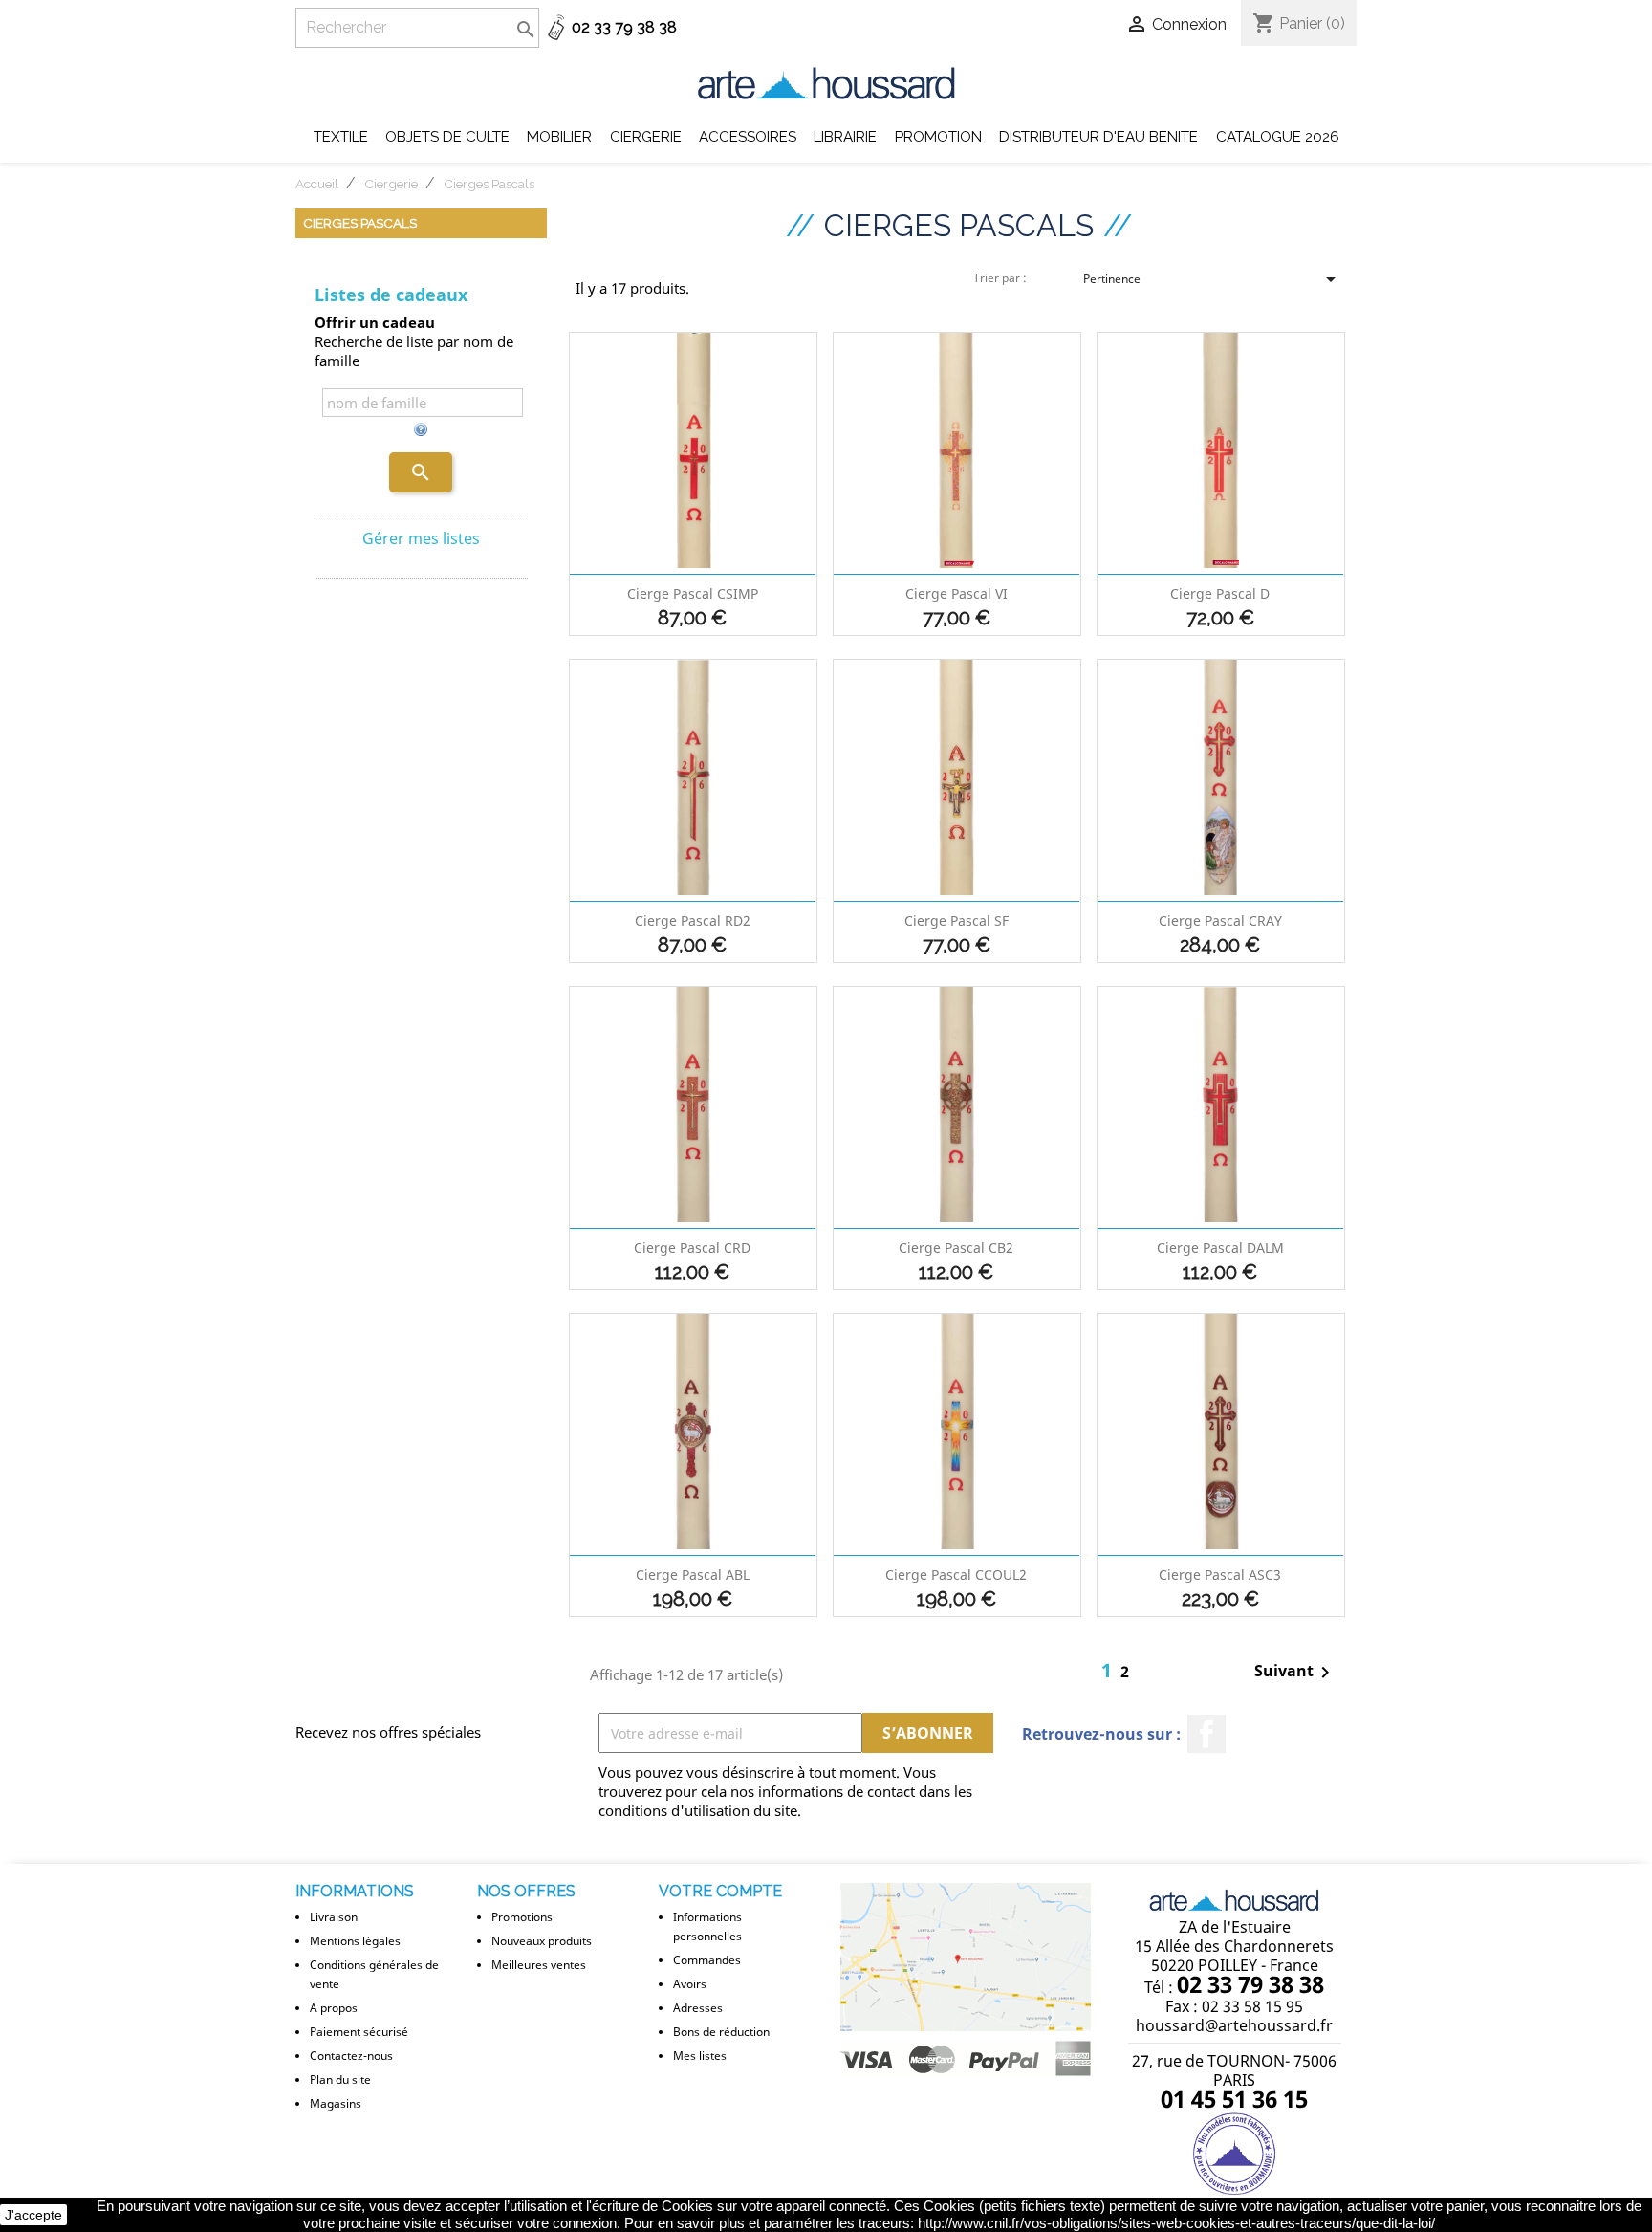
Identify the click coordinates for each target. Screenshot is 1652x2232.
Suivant (1295, 1673)
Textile (341, 137)
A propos (334, 2008)
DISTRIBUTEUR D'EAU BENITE (1098, 137)
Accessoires (748, 137)
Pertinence (1213, 282)
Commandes (707, 1960)
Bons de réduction (721, 2032)
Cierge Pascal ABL (693, 1575)
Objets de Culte (447, 137)
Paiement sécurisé (359, 2032)
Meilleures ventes (539, 1965)
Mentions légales (355, 1941)
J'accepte (33, 2215)
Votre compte (720, 1891)
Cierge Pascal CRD (692, 1247)
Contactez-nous (351, 2056)
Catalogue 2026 (1278, 137)
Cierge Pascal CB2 (956, 1247)
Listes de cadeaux (391, 295)
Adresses (698, 2008)
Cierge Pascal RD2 (693, 920)
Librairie (845, 137)
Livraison (334, 1917)
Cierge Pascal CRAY (1220, 920)
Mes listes (700, 2056)
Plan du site (340, 2079)
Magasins (336, 2103)
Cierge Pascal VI (956, 593)
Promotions (522, 1917)
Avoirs (690, 1984)
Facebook (1206, 1734)
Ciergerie (646, 137)
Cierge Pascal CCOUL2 (956, 1575)
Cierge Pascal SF (956, 920)
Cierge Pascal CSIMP (693, 593)
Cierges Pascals (360, 223)
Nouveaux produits (542, 1941)
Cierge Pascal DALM (1220, 1247)
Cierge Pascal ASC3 (1220, 1575)
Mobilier (559, 137)
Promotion (938, 137)
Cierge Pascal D (1220, 593)
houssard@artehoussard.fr (1234, 2025)
